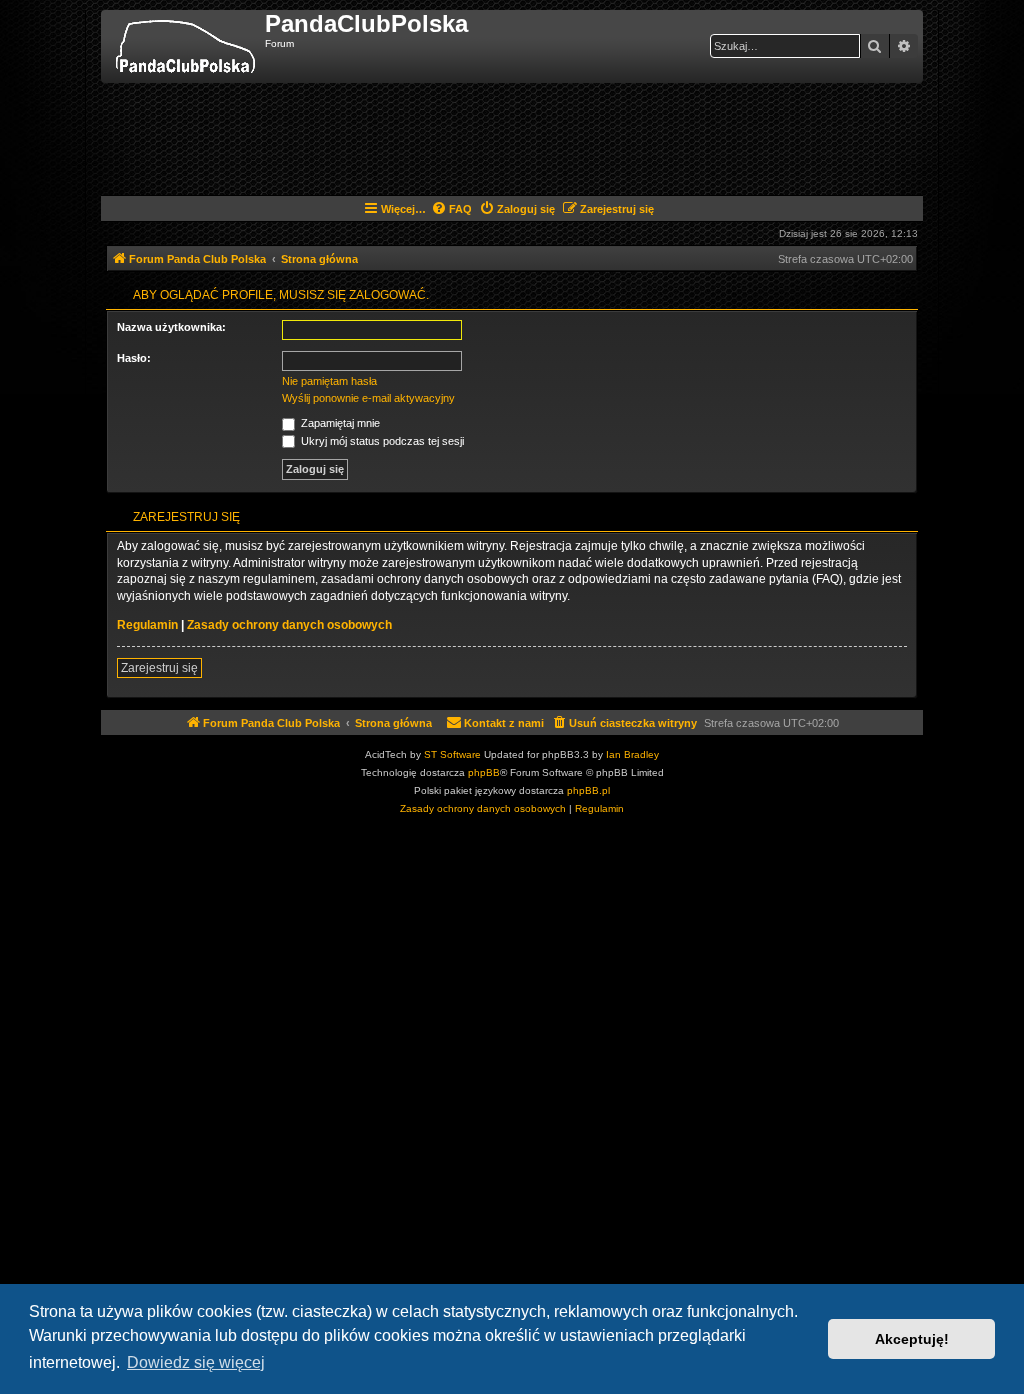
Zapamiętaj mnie (339, 423)
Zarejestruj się (159, 668)
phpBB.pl (588, 790)
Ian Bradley (632, 754)
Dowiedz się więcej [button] (196, 1362)
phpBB (484, 772)
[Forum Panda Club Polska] (185, 46)
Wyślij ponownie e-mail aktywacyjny (368, 398)
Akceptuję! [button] (912, 1339)
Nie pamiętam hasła (329, 381)
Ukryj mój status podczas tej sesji (381, 441)
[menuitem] (451, 209)
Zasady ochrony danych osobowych (289, 625)
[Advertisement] (512, 138)
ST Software (452, 754)
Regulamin (147, 625)
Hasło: (134, 358)
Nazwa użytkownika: (171, 327)
